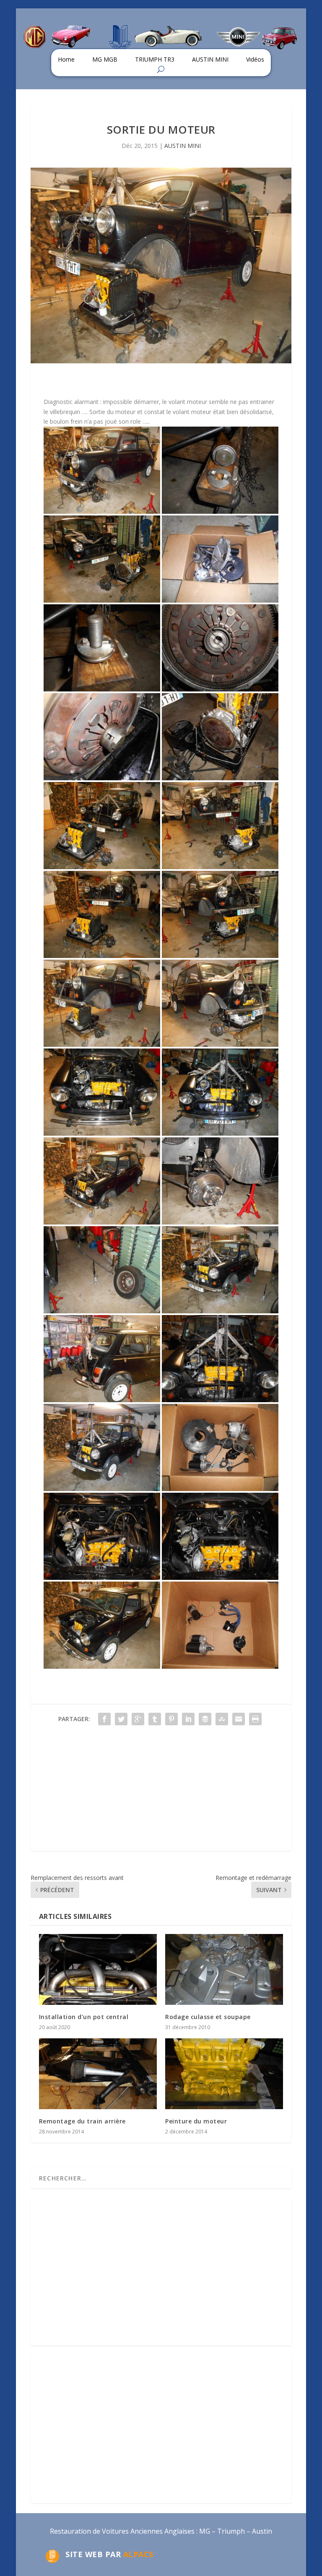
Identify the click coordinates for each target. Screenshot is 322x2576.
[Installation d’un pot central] (98, 1969)
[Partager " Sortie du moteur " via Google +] (138, 1719)
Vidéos (255, 59)
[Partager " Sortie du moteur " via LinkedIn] (188, 1719)
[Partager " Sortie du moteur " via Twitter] (121, 1719)
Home (66, 59)
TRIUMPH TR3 (155, 59)
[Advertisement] (161, 1792)
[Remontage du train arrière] (98, 2074)
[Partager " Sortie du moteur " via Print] (255, 1719)
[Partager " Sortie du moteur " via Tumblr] (155, 1719)
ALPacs (138, 2554)
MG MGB (105, 59)
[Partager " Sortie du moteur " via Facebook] (104, 1719)
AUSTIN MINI (210, 59)
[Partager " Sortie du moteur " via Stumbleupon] (222, 1719)
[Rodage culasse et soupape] (224, 1969)
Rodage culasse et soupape (208, 2017)
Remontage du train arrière (82, 2121)
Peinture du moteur (196, 2121)
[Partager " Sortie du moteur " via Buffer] (205, 1719)
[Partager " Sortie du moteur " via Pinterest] (171, 1719)
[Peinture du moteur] (224, 2074)
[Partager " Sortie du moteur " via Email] (239, 1719)
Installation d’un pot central (84, 2017)
